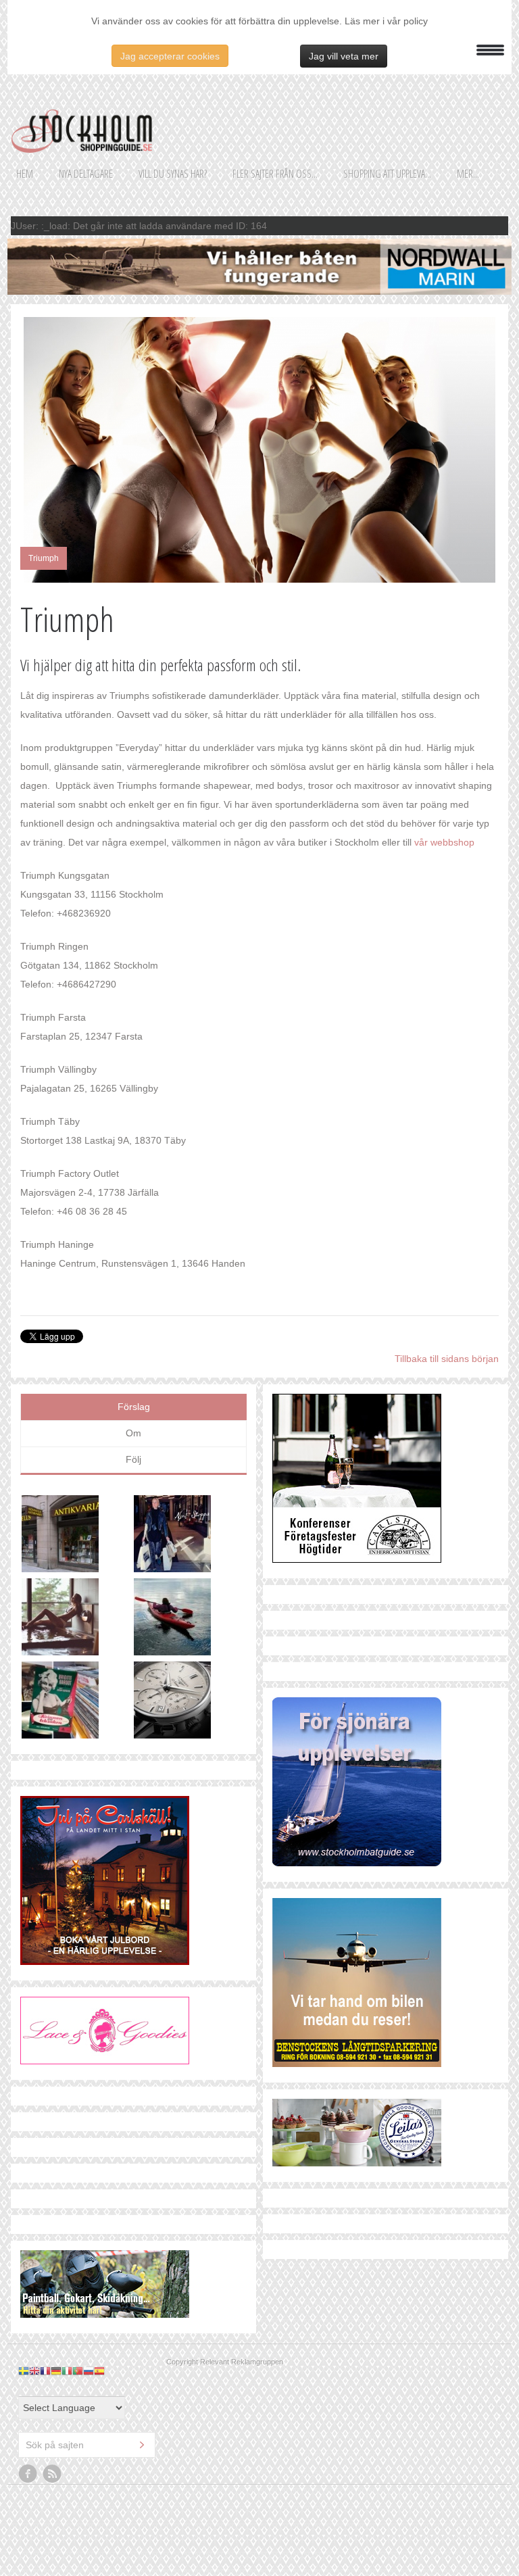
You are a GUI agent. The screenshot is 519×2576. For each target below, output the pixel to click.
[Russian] (89, 2371)
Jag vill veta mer (344, 56)
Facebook (28, 2474)
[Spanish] (99, 2371)
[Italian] (67, 2371)
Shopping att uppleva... (387, 174)
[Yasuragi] (78, 1620)
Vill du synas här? (173, 174)
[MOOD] (190, 1537)
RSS (53, 2474)
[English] (34, 2371)
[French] (45, 2371)
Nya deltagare (86, 174)
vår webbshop (444, 842)
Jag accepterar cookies (170, 56)
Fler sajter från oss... (275, 174)
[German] (56, 2371)
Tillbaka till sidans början (447, 1359)
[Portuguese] (78, 2371)
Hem (25, 174)
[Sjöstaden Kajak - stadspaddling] (190, 1620)
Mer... (468, 174)
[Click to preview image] (259, 450)
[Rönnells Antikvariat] (78, 1537)
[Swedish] (24, 2371)
